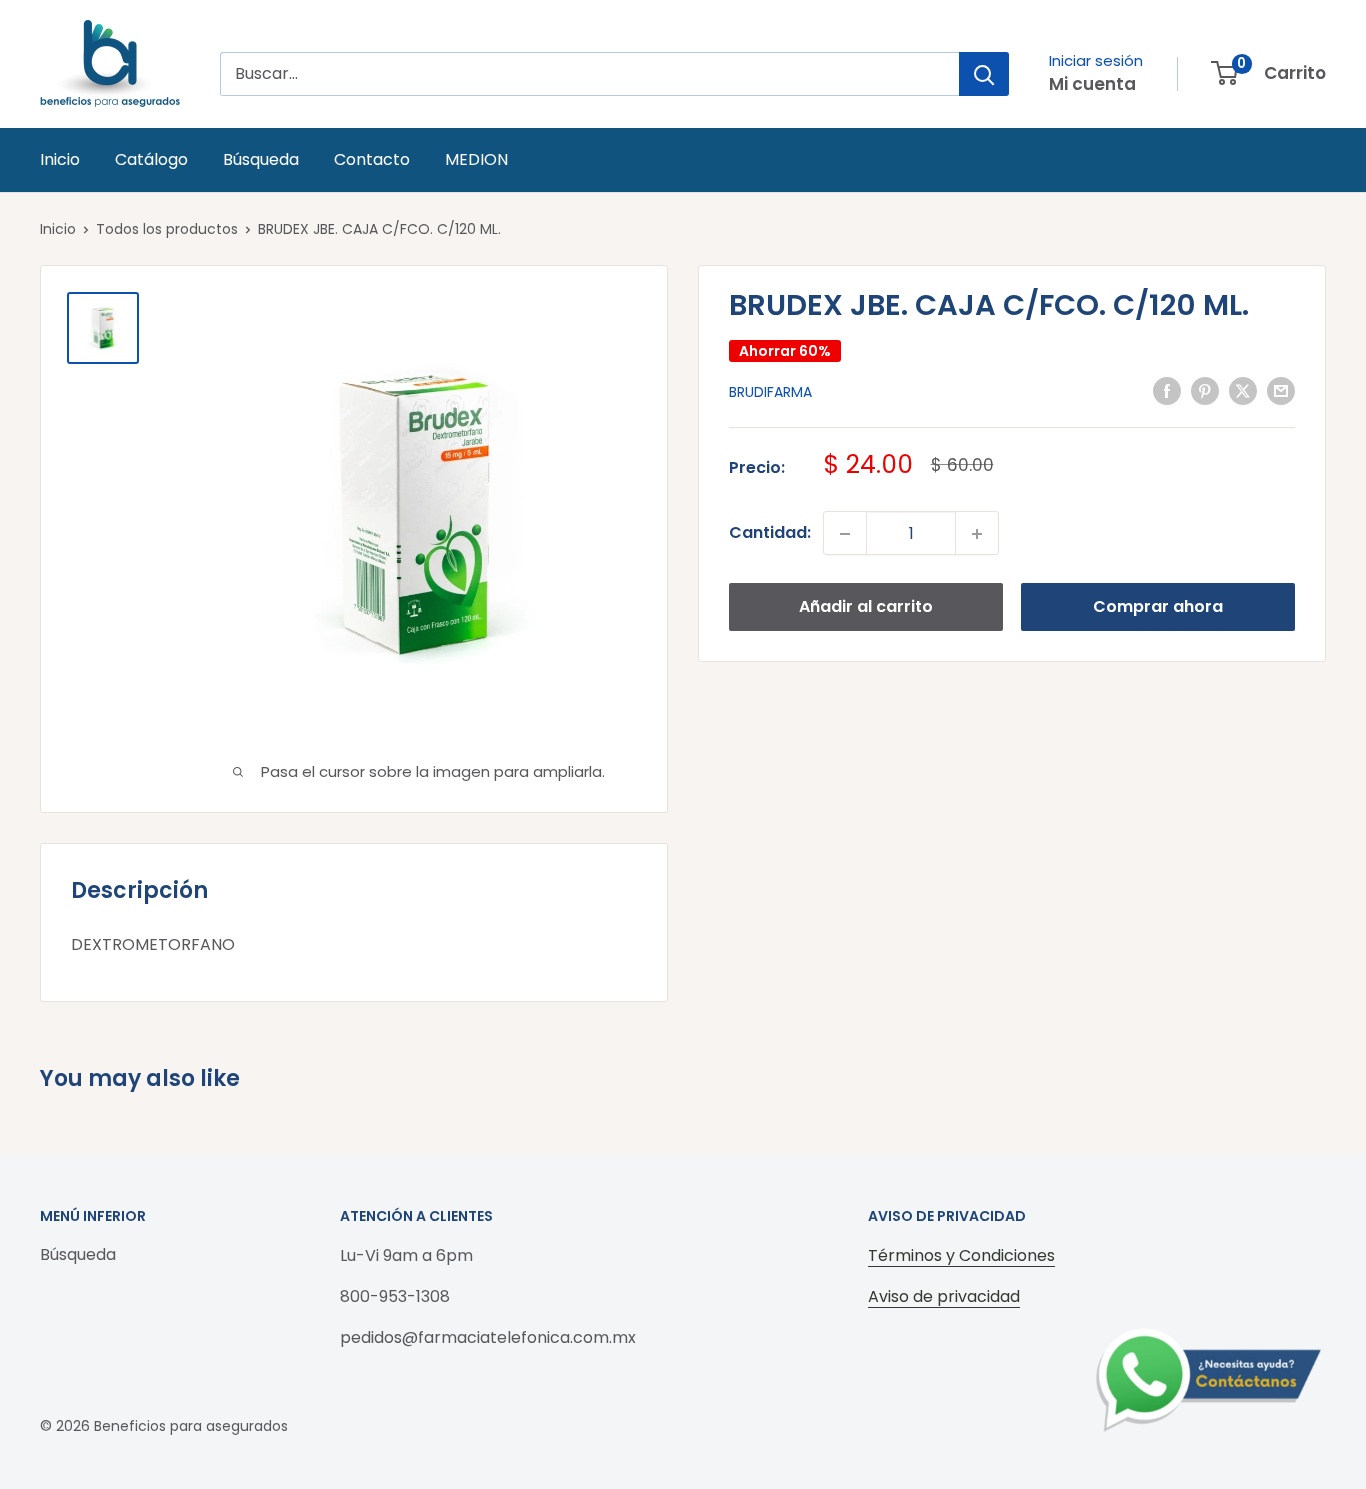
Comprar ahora (1158, 607)
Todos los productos (167, 229)
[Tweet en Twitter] (1243, 391)
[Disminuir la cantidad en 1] (845, 534)
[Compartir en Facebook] (1167, 391)
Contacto (372, 159)
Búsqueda (261, 159)
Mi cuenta (1092, 84)
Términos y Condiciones (961, 1255)
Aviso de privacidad (944, 1296)
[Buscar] (984, 74)
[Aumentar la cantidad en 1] (977, 534)
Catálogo (151, 159)
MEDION (476, 159)
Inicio (60, 159)
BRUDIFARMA (770, 393)
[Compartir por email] (1281, 391)
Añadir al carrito (866, 607)
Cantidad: (770, 533)
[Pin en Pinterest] (1205, 391)
